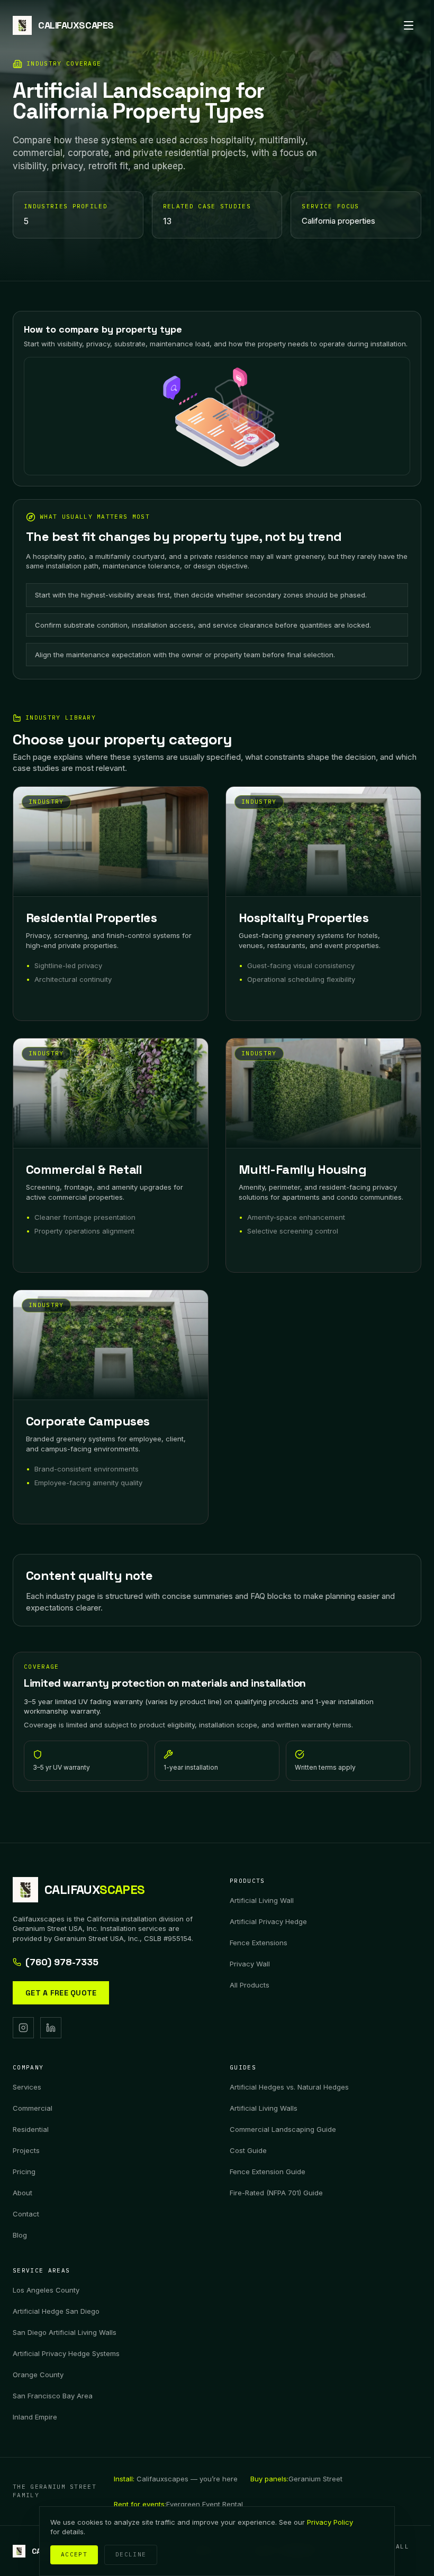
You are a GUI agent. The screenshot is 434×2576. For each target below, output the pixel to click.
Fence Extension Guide (268, 2172)
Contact (26, 2214)
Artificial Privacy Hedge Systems (66, 2353)
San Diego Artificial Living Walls (65, 2332)
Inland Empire (35, 2417)
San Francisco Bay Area (53, 2396)
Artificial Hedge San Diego (56, 2311)
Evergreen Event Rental (178, 2504)
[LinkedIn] (51, 2028)
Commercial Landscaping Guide (283, 2129)
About (22, 2193)
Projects (26, 2150)
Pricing (24, 2172)
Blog (20, 2235)
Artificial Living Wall (262, 1900)
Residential (31, 2129)
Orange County (38, 2375)
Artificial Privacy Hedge (268, 1921)
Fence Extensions (259, 1943)
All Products (250, 1985)
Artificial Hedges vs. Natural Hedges (289, 2087)
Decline (131, 2554)
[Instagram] (23, 2028)
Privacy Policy (330, 2522)
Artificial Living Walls (264, 2108)
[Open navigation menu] (409, 25)
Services (27, 2087)
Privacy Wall (250, 1964)
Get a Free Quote (61, 1993)
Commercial (33, 2108)
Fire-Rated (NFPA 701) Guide (276, 2193)
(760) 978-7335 (62, 1962)
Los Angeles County (46, 2290)
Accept (74, 2554)
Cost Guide (248, 2150)
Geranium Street (296, 2479)
